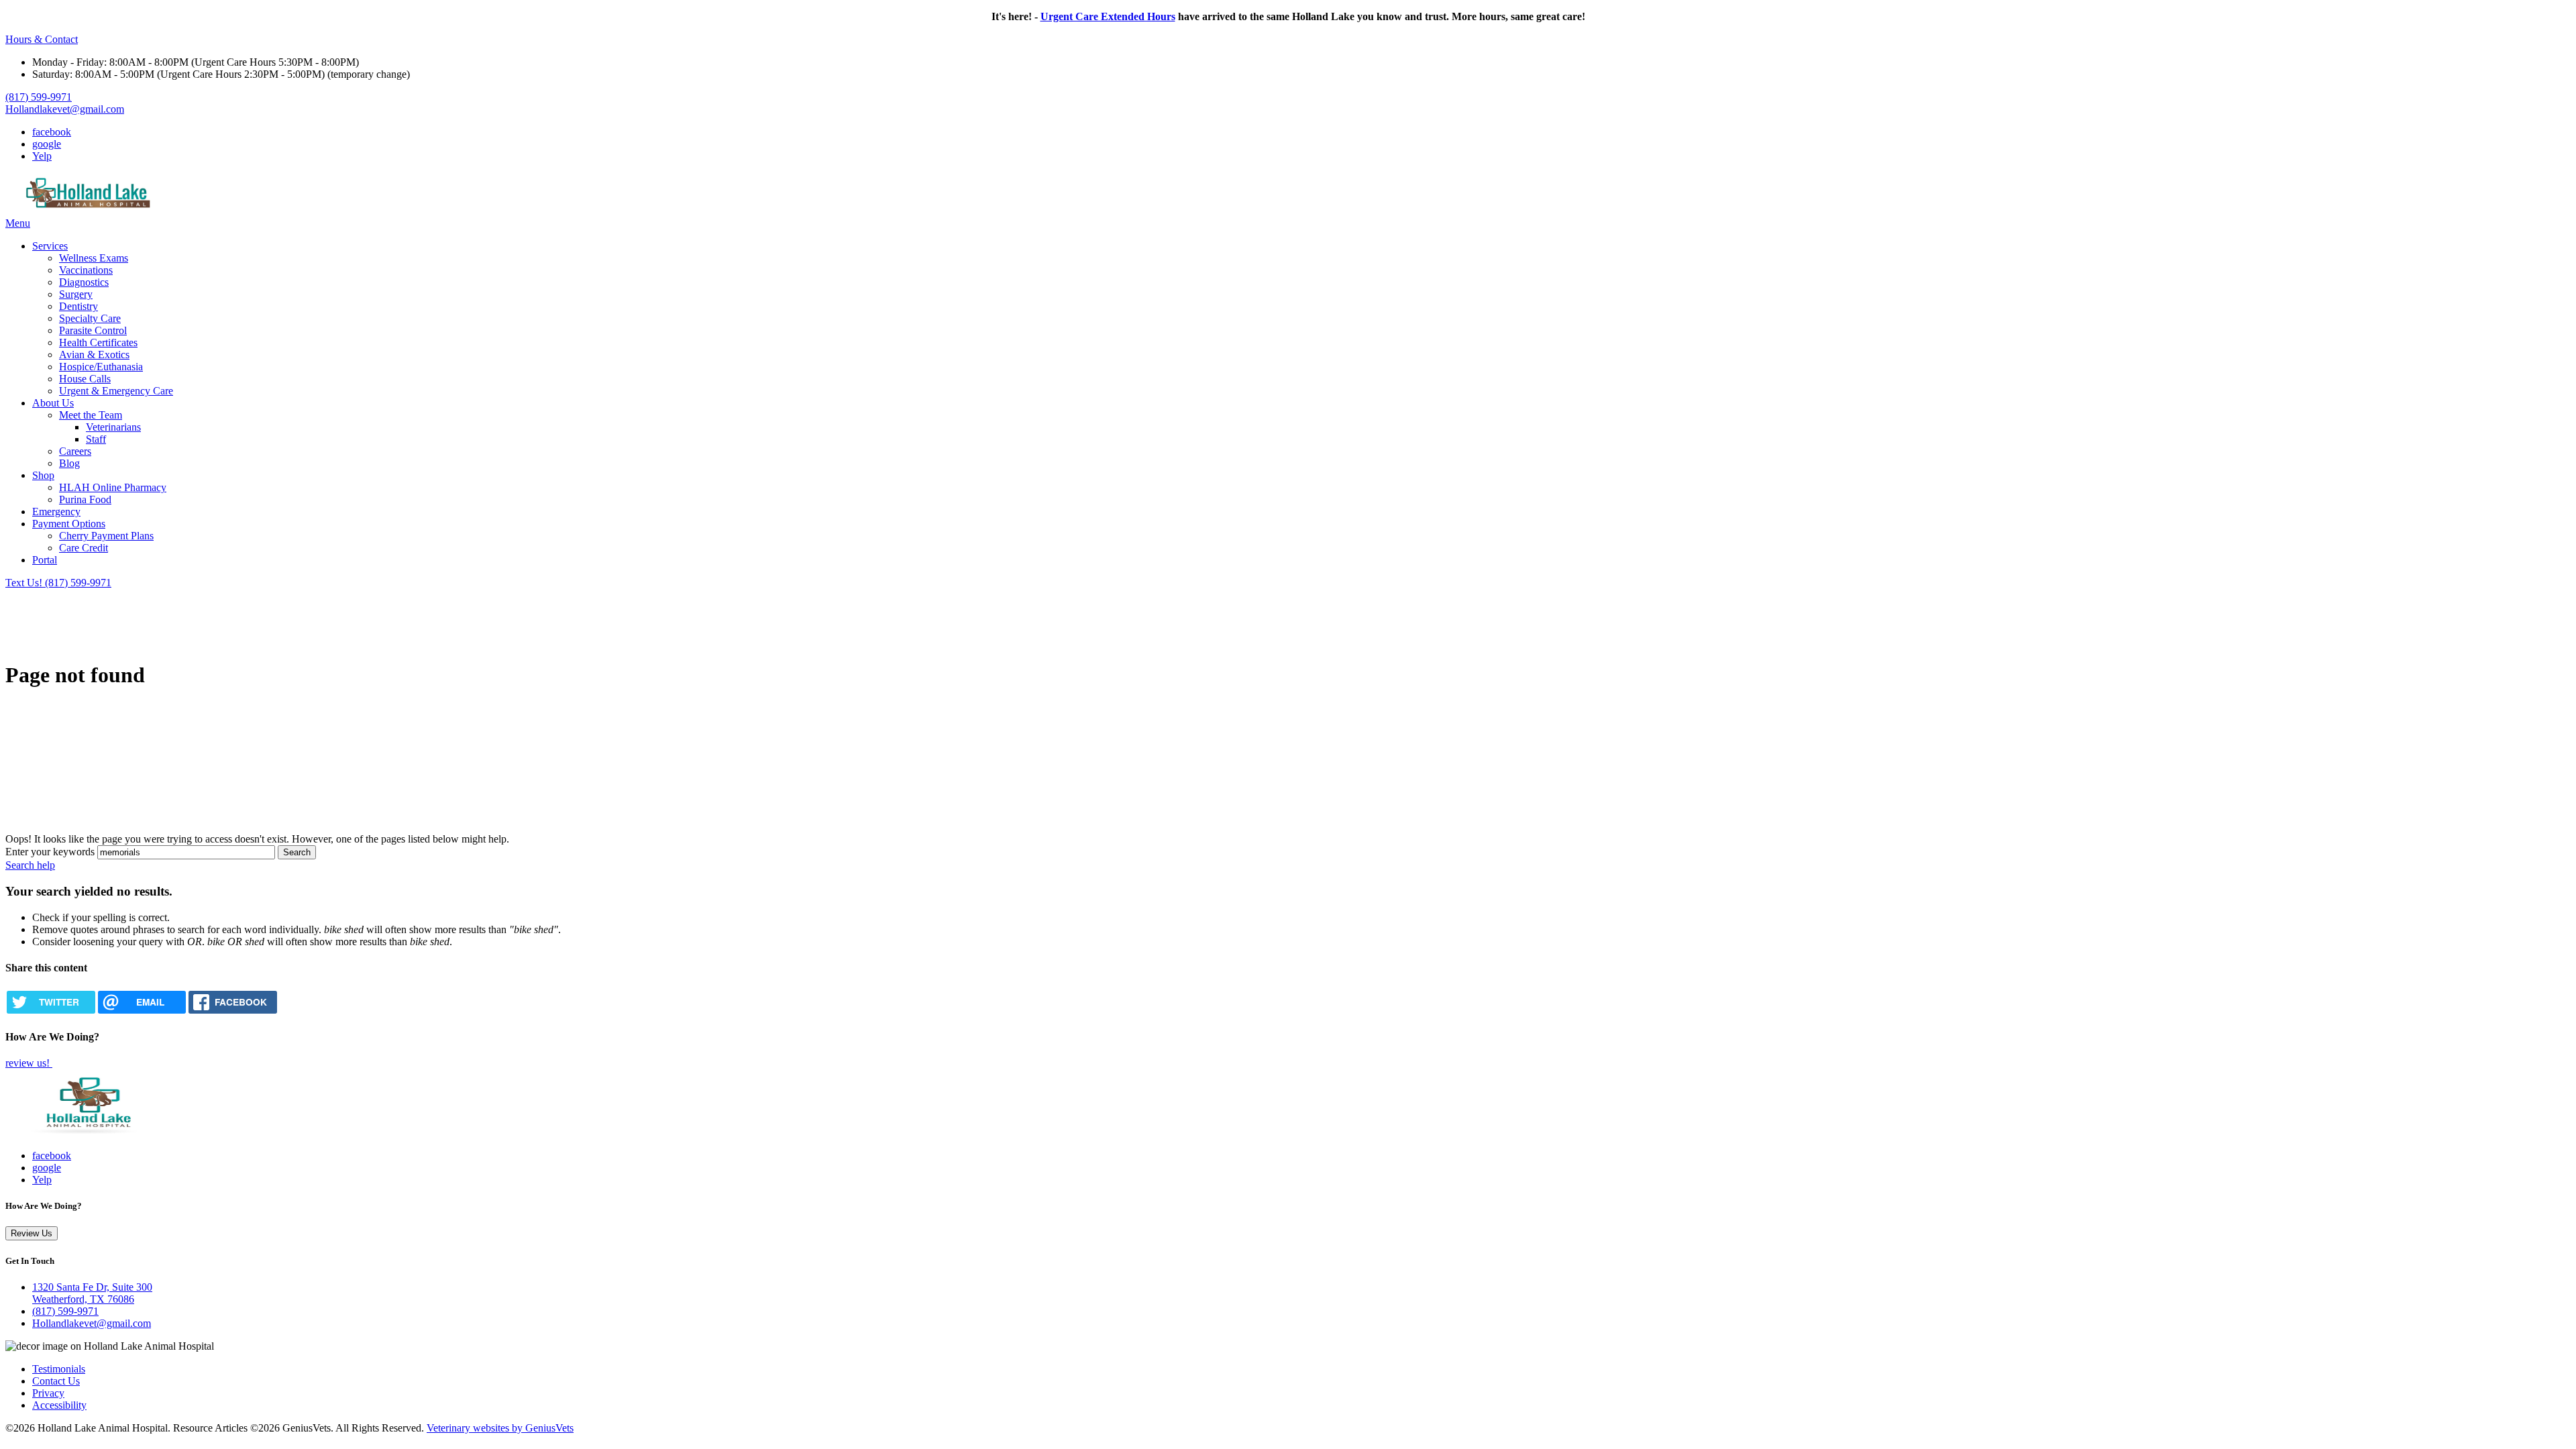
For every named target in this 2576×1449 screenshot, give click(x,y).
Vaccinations (86, 270)
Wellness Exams (94, 258)
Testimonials (59, 1369)
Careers (75, 451)
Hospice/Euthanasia (101, 367)
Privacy (48, 1393)
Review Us (32, 1233)
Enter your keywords (50, 852)
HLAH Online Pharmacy (113, 487)
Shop (43, 475)
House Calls (85, 379)
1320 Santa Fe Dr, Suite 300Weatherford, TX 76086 (92, 1293)
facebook (52, 132)
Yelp (42, 156)
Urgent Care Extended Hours (1108, 16)
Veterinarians (113, 427)
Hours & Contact (42, 39)
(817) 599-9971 (39, 97)
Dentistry (78, 306)
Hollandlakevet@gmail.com (65, 109)
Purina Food (85, 499)
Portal (45, 560)
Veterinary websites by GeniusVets (500, 1428)
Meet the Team (91, 415)
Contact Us (56, 1381)
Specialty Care (90, 318)
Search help (30, 865)
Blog (69, 463)
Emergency (56, 512)
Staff (96, 439)
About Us (53, 403)
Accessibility (59, 1405)
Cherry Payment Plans (106, 536)
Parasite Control (93, 330)
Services (50, 246)
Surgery (76, 294)
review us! (29, 1063)
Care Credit (84, 548)
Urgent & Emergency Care (116, 391)
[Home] (89, 211)
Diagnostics (84, 282)
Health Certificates (98, 342)
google (47, 144)
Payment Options (69, 524)
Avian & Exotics (94, 355)
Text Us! (25, 583)
